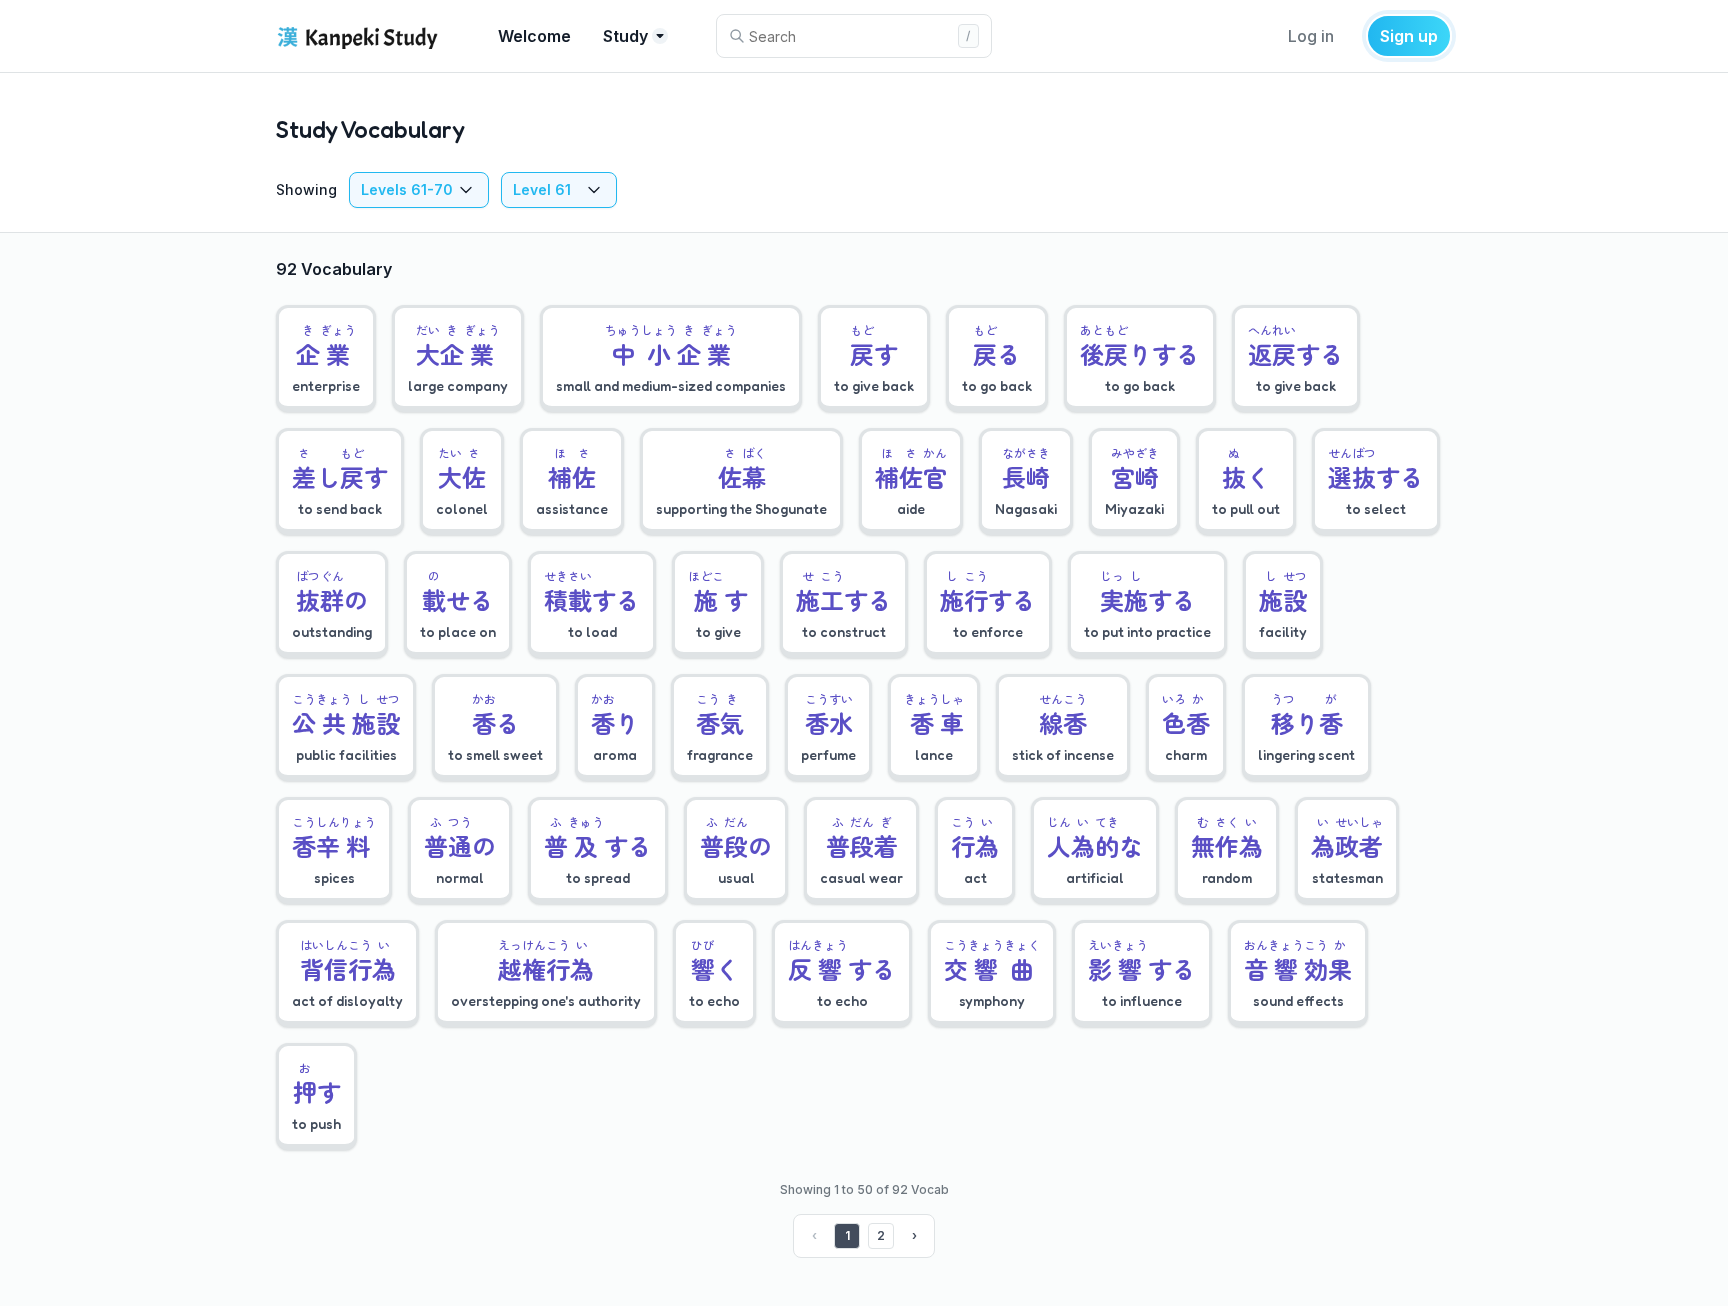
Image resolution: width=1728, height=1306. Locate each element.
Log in (1311, 36)
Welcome (534, 36)
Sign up (1409, 36)
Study (625, 36)
